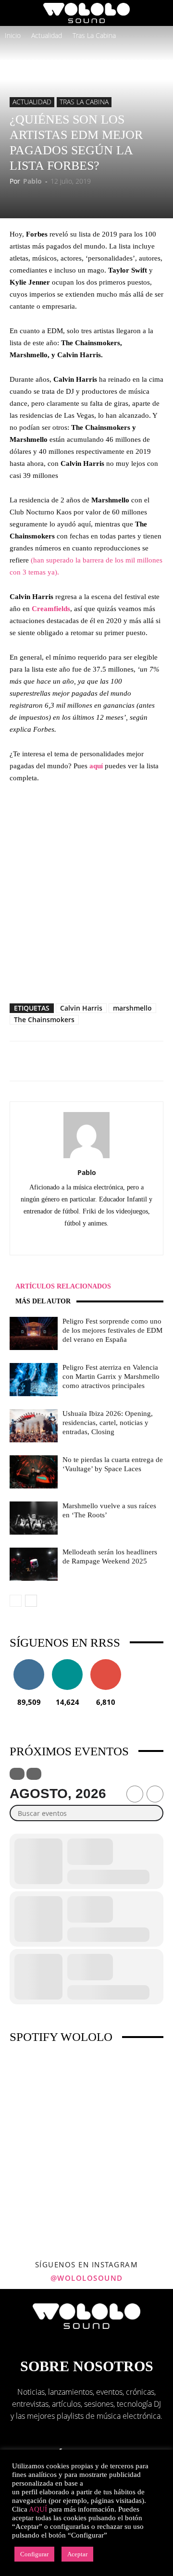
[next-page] (31, 1601)
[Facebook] (67, 1241)
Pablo (32, 181)
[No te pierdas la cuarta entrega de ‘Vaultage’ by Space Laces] (34, 1472)
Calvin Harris (81, 1008)
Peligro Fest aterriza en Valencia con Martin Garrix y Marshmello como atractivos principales (111, 1376)
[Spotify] (107, 1241)
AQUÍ (38, 2509)
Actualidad (47, 35)
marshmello (132, 1008)
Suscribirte (106, 1663)
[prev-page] (16, 1601)
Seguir (29, 1663)
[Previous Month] (135, 1794)
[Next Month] (155, 1794)
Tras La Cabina (94, 35)
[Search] (160, 13)
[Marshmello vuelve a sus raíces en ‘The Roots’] (34, 1518)
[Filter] (17, 1774)
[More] (130, 1061)
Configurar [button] (34, 2554)
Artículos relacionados (63, 1286)
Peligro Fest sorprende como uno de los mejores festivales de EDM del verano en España (112, 1330)
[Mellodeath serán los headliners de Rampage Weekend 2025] (34, 1564)
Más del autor (43, 1301)
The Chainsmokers (44, 1019)
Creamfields (51, 609)
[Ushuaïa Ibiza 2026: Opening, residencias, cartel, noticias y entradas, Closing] (34, 1426)
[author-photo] (86, 1158)
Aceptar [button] (77, 2554)
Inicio (13, 35)
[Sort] (34, 1774)
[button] (16, 13)
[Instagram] (87, 1241)
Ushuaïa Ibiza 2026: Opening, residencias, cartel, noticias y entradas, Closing (108, 1423)
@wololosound (87, 2278)
